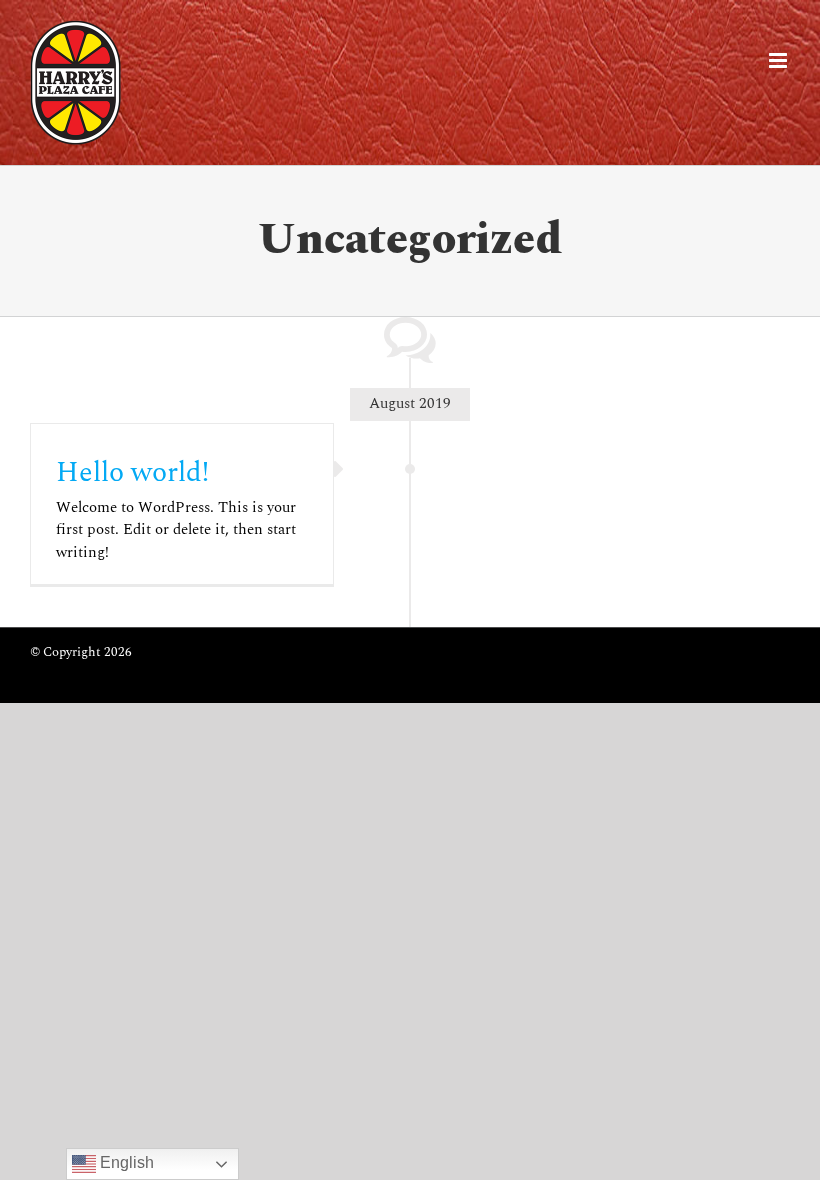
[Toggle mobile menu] (779, 60)
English (125, 1162)
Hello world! (132, 472)
